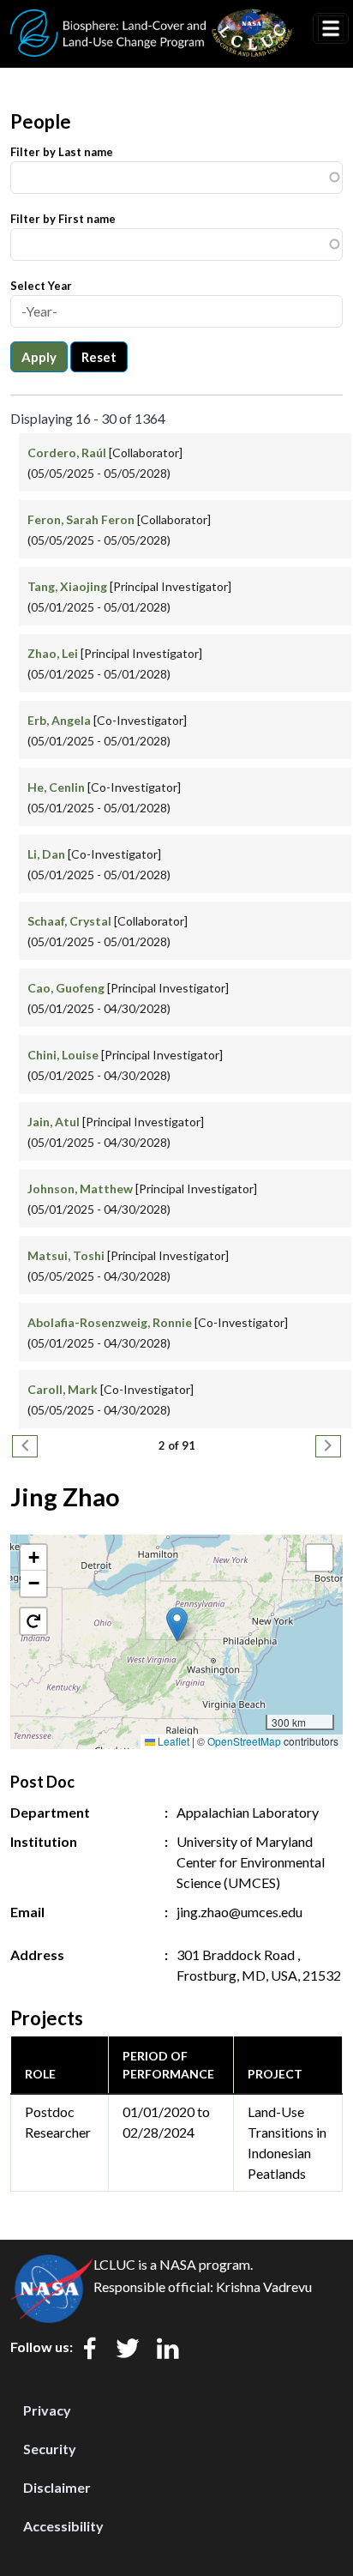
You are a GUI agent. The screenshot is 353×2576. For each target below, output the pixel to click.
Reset (99, 357)
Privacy (47, 2410)
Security (50, 2449)
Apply (39, 357)
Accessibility (63, 2526)
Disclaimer (57, 2487)
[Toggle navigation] (331, 28)
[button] (177, 1624)
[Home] (152, 20)
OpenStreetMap (244, 1741)
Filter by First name (63, 219)
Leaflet (172, 1741)
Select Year (41, 286)
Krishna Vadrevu (264, 2286)
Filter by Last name (62, 152)
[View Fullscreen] (320, 1558)
